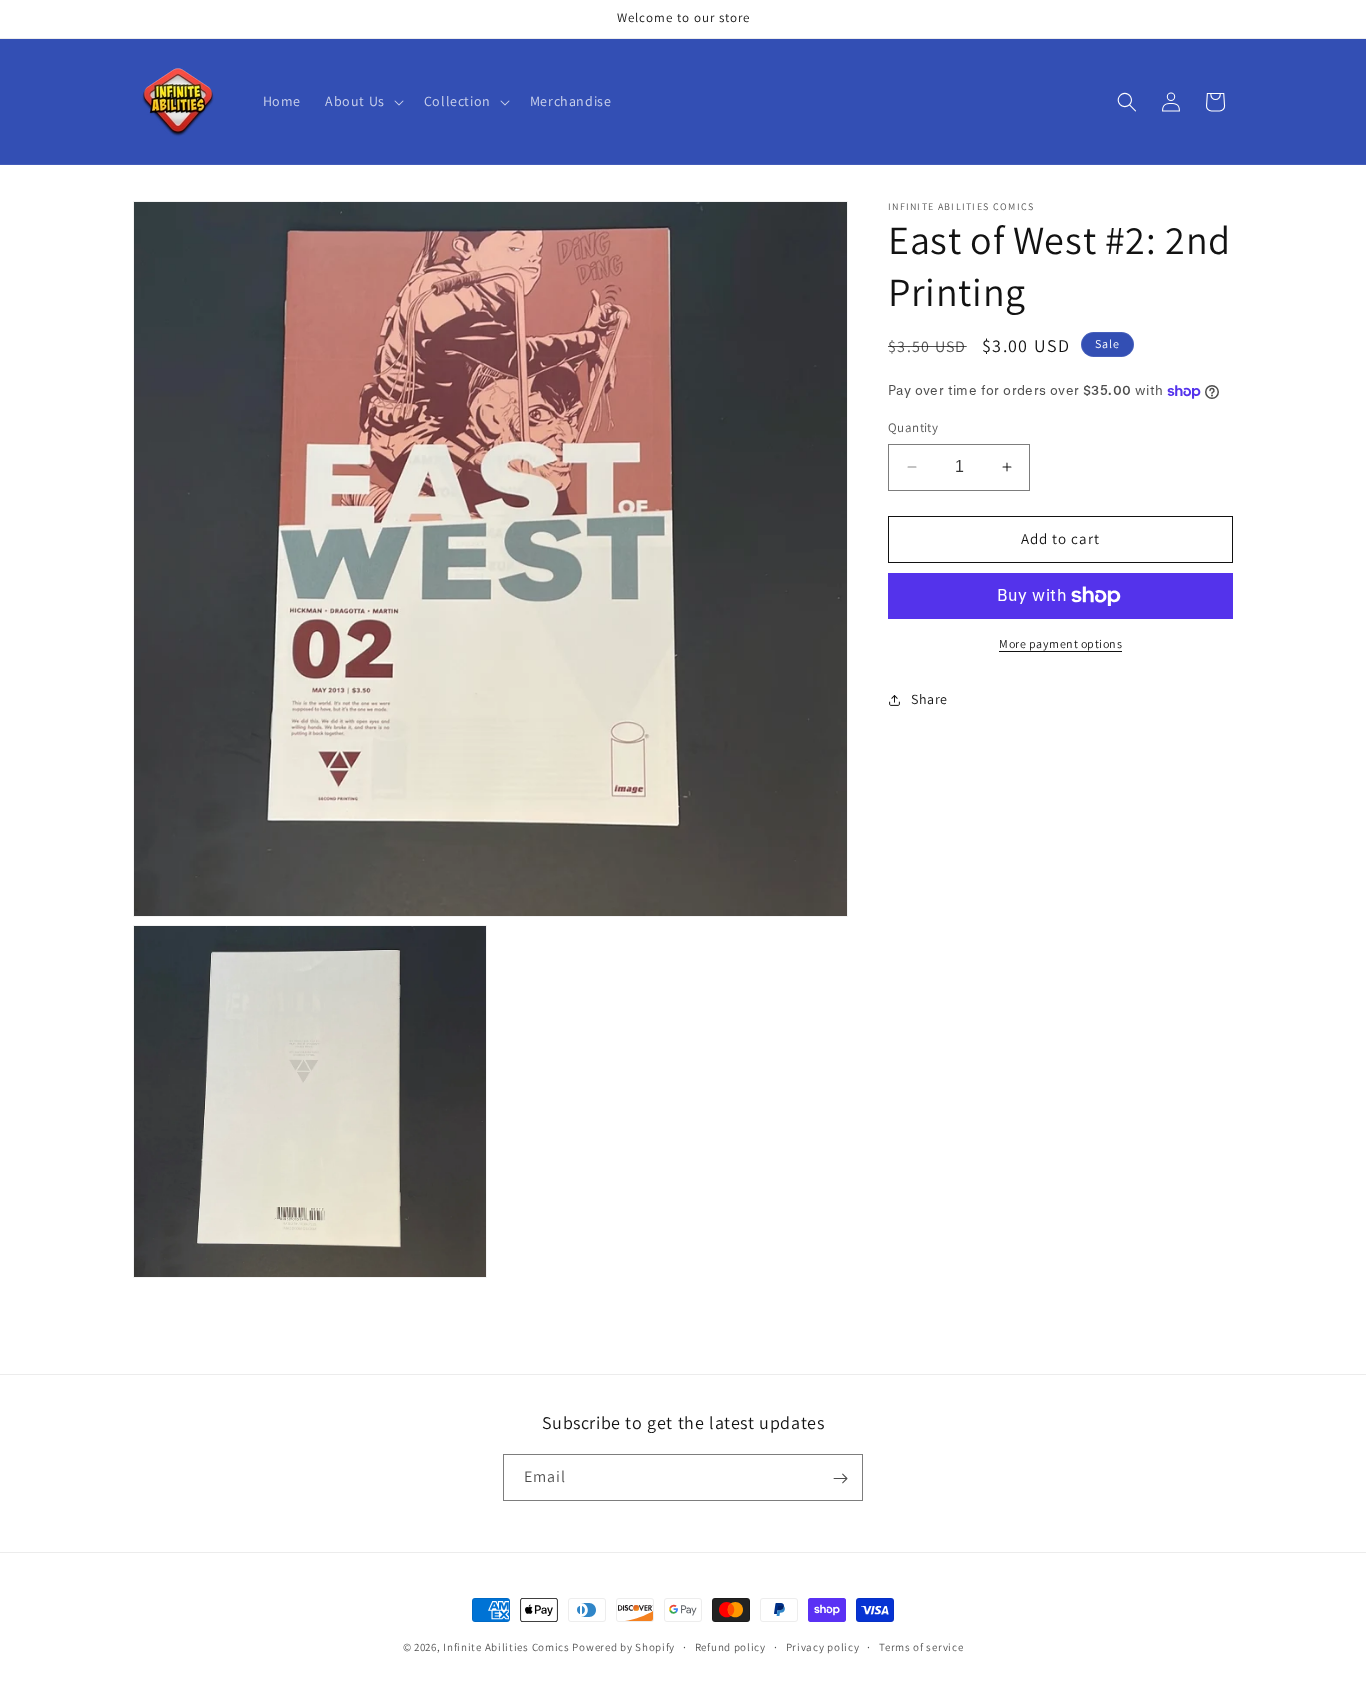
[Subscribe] (840, 1478)
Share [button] (929, 699)
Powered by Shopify (623, 1647)
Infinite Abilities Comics (506, 1647)
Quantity (913, 427)
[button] (362, 101)
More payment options (1060, 643)
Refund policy (730, 1647)
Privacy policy (823, 1647)
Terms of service (921, 1647)
